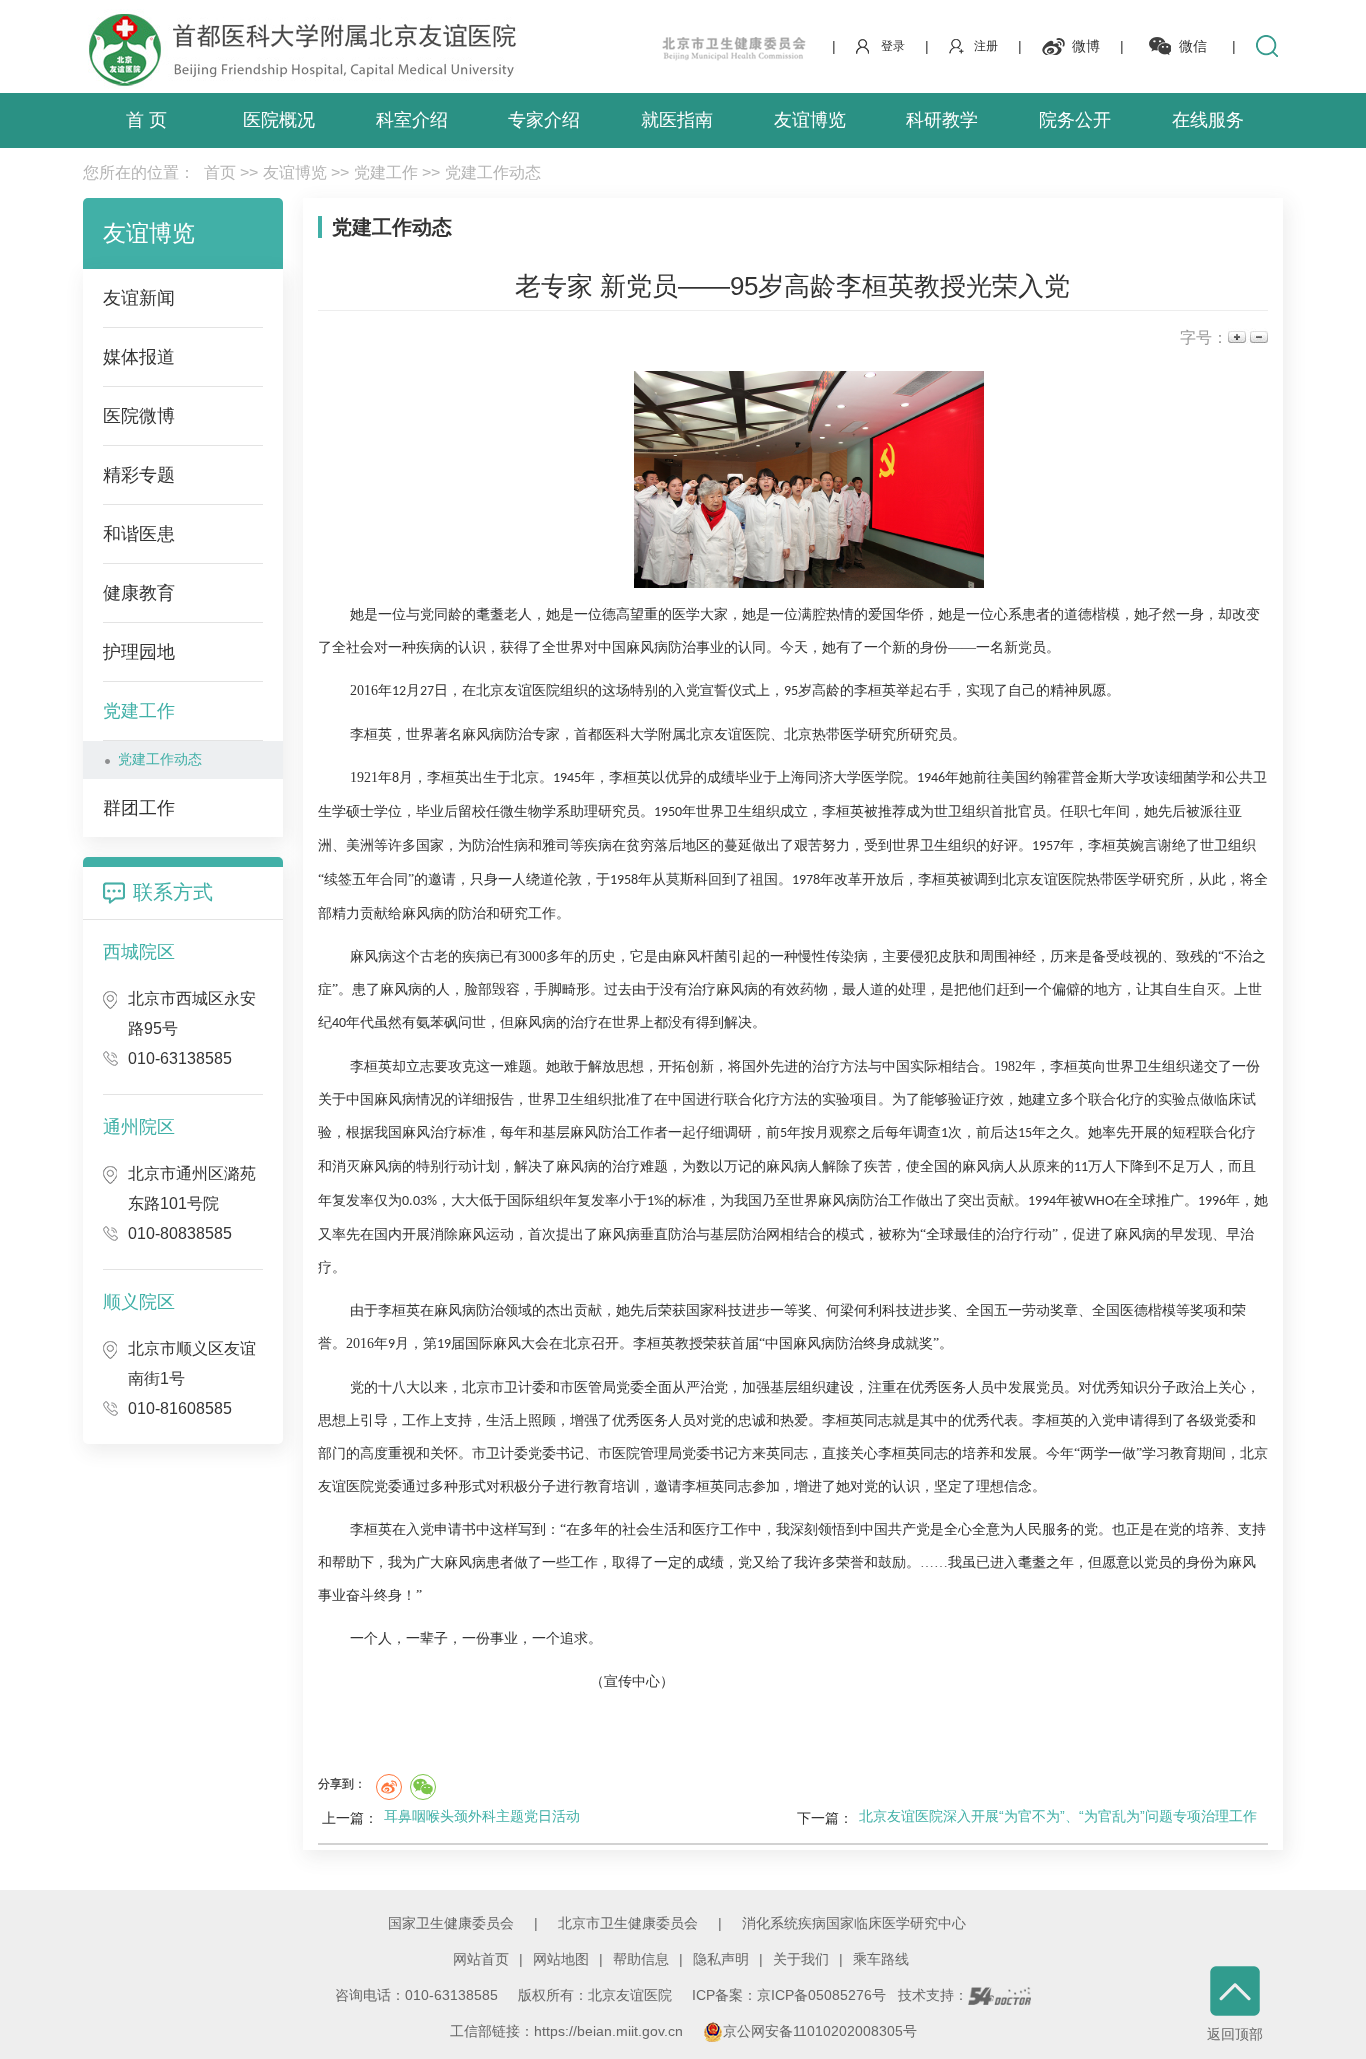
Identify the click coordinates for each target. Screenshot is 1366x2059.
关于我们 (801, 1959)
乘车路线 (881, 1959)
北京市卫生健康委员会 (628, 1923)
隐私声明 (721, 1959)
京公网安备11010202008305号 (820, 2031)
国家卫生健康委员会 (451, 1923)
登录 (893, 46)
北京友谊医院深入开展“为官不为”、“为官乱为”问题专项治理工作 (1058, 1816)
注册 (986, 46)
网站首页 (481, 1959)
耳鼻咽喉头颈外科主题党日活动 (482, 1816)
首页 (220, 172)
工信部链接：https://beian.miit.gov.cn (568, 2031)
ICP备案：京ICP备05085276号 (789, 1995)
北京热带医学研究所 (847, 734)
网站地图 (561, 1959)
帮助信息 (641, 1959)
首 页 (146, 120)
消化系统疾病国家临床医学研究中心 (854, 1923)
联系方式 (173, 892)
